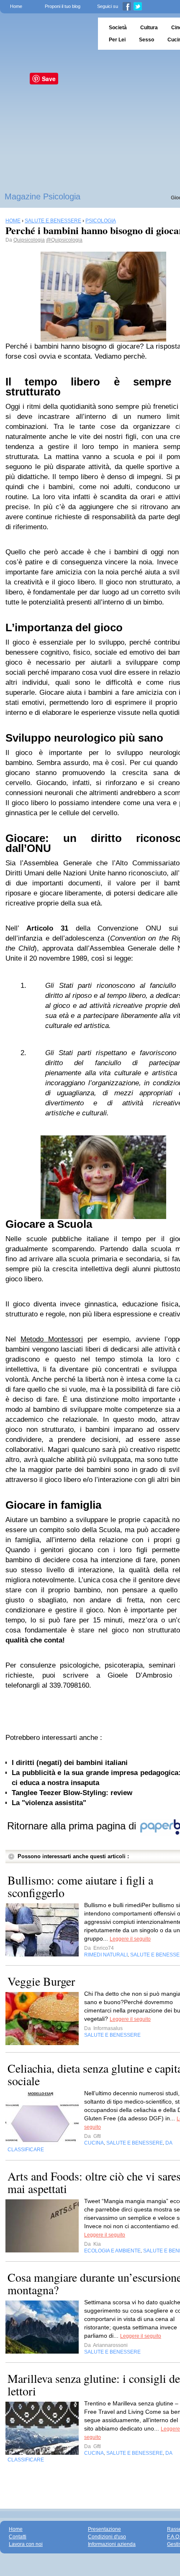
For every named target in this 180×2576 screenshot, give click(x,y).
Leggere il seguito (130, 1939)
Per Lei (117, 40)
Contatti (18, 2537)
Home (16, 6)
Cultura (149, 28)
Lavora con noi (26, 2544)
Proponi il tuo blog (63, 6)
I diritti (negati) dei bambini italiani (70, 1763)
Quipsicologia (29, 240)
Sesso (147, 40)
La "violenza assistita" (49, 1803)
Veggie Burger (41, 1981)
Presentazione (104, 2529)
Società (118, 28)
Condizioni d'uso (107, 2537)
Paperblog (46, 34)
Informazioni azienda (112, 2544)
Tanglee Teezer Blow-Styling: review (72, 1793)
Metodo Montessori (52, 1339)
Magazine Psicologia (42, 196)
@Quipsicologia (64, 240)
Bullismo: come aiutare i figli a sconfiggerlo (80, 1886)
